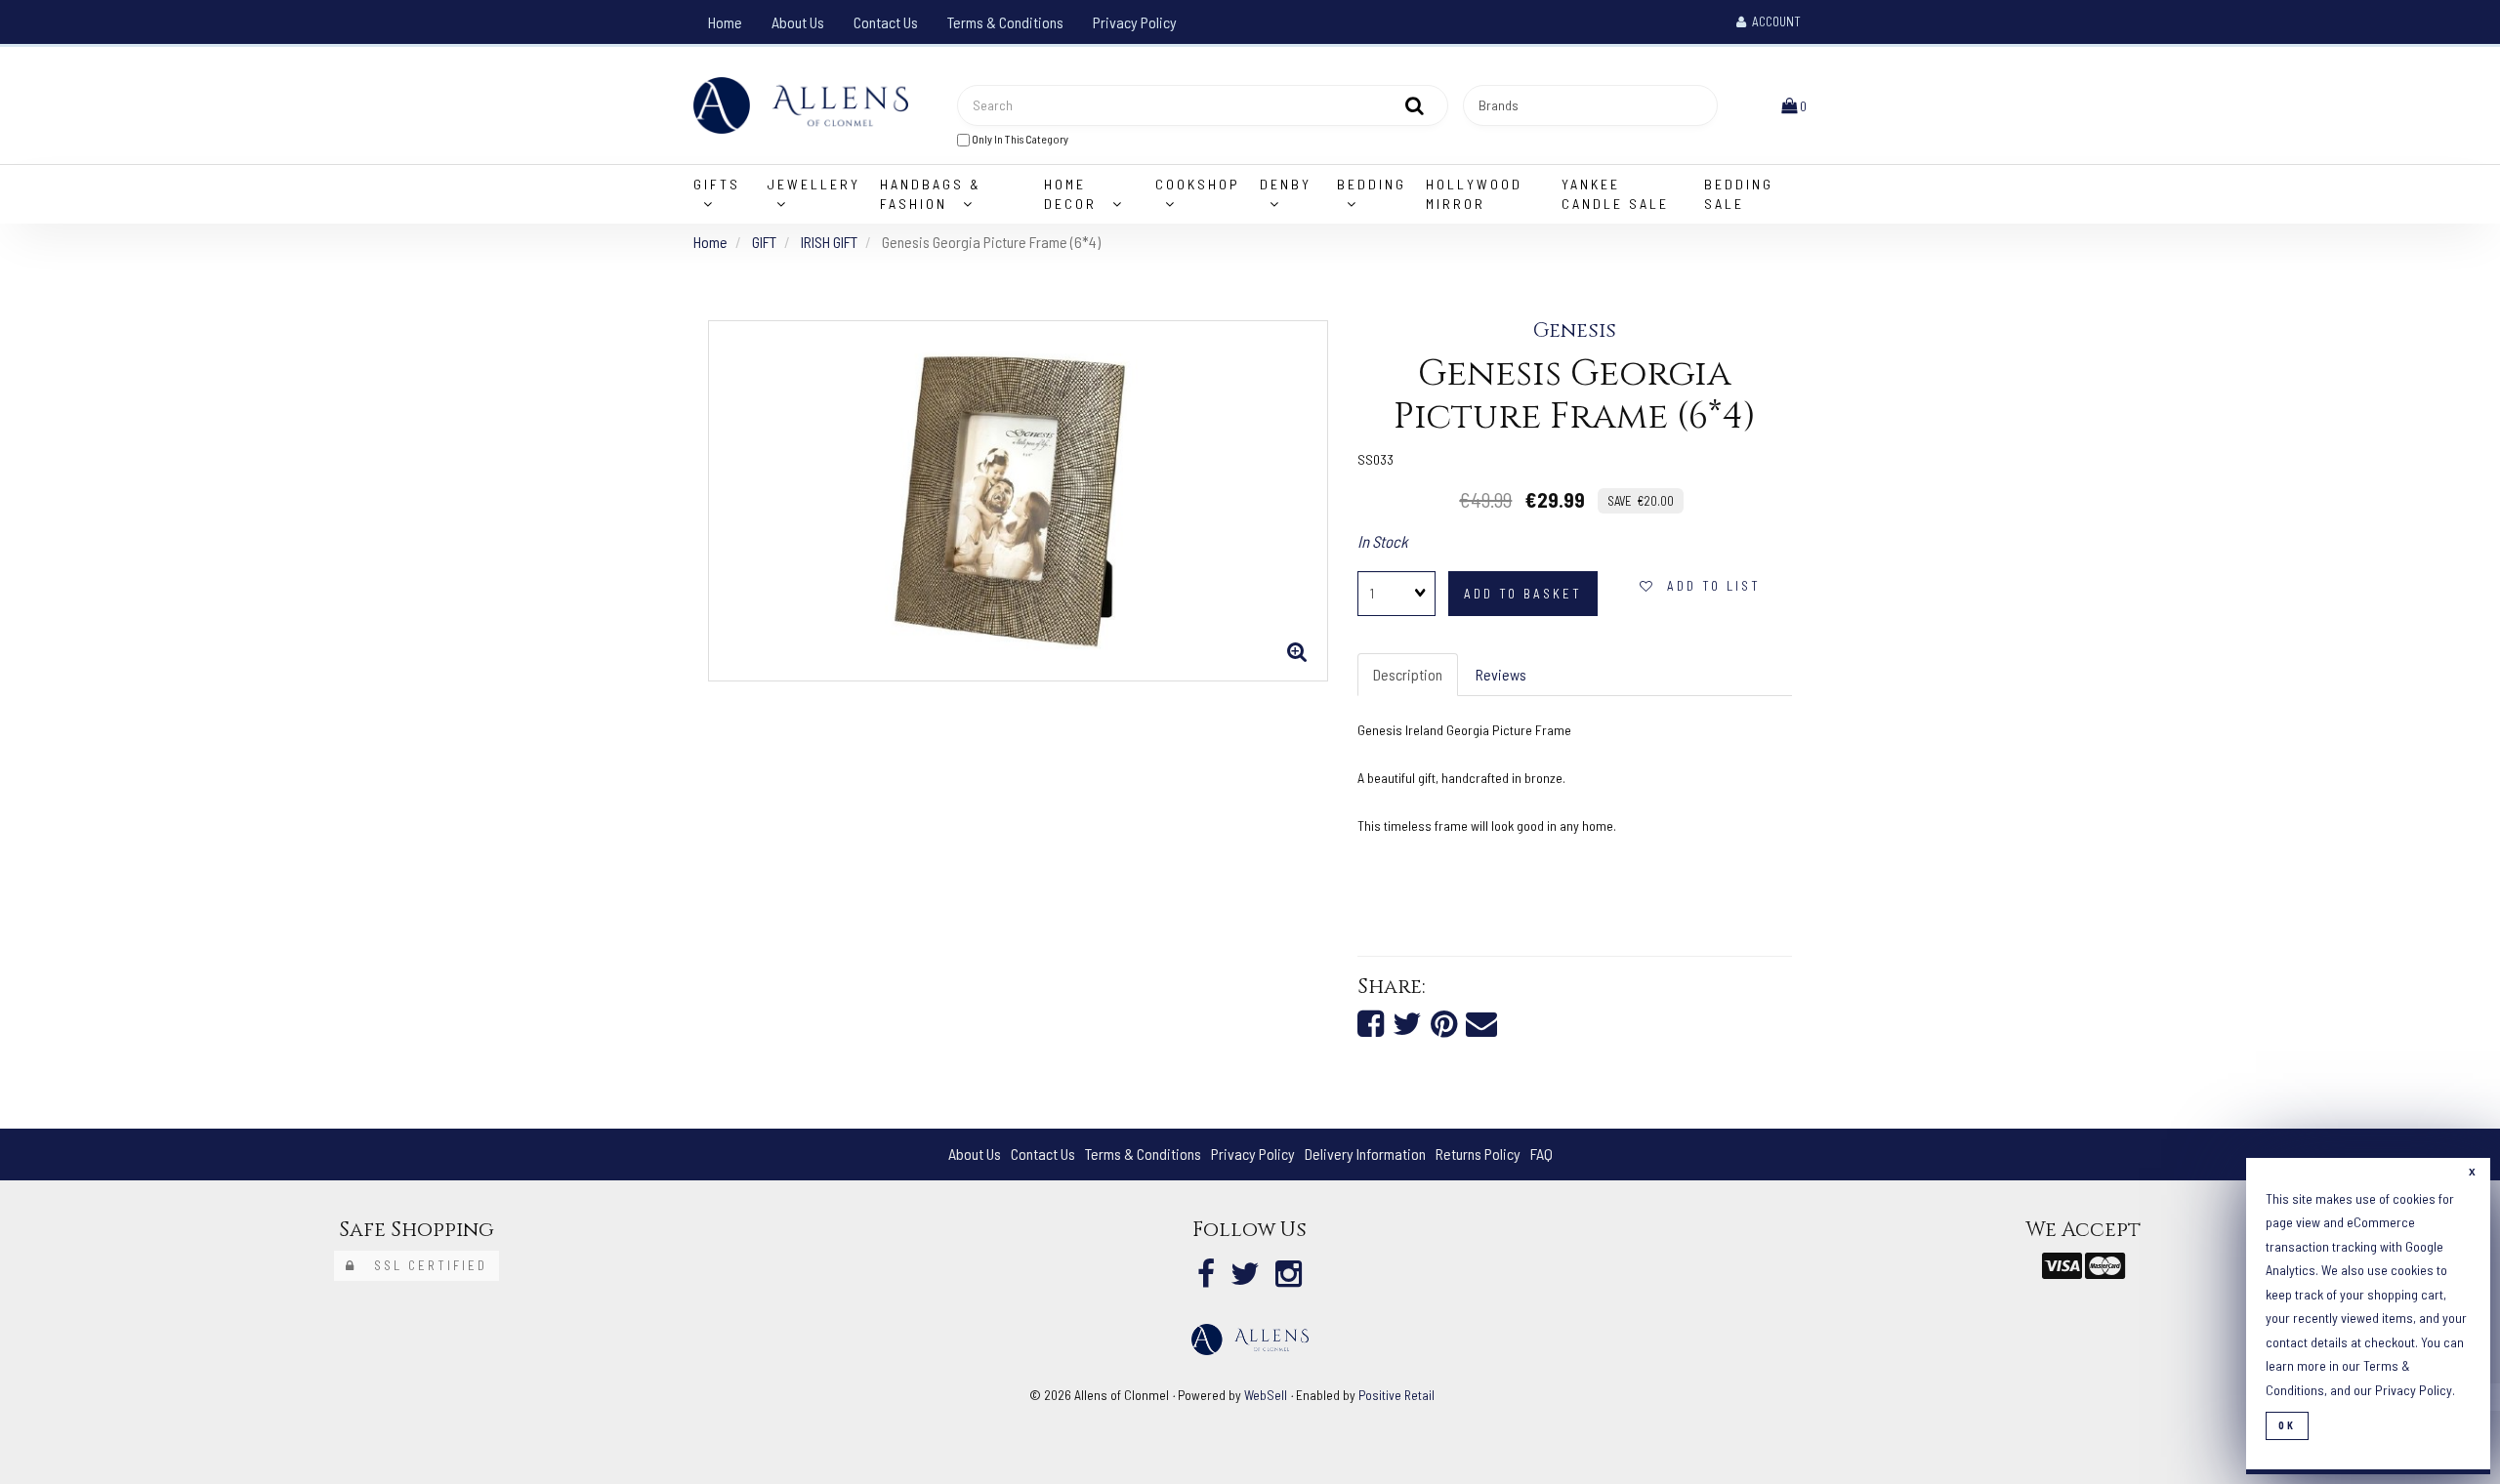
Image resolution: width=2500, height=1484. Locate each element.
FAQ (1542, 1154)
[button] (1794, 105)
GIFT (764, 242)
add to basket (1523, 594)
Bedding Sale (1739, 194)
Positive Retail (1396, 1395)
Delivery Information (1365, 1154)
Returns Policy (1478, 1154)
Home (725, 22)
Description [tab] (1408, 674)
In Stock (1383, 541)
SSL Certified (422, 1265)
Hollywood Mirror (1474, 194)
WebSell (1266, 1395)
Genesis (1575, 331)
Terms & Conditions (1005, 22)
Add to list (1708, 586)
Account (1773, 21)
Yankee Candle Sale (1615, 194)
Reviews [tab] (1501, 674)
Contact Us (886, 22)
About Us (798, 22)
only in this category (1019, 139)
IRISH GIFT (829, 242)
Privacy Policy (1135, 22)
